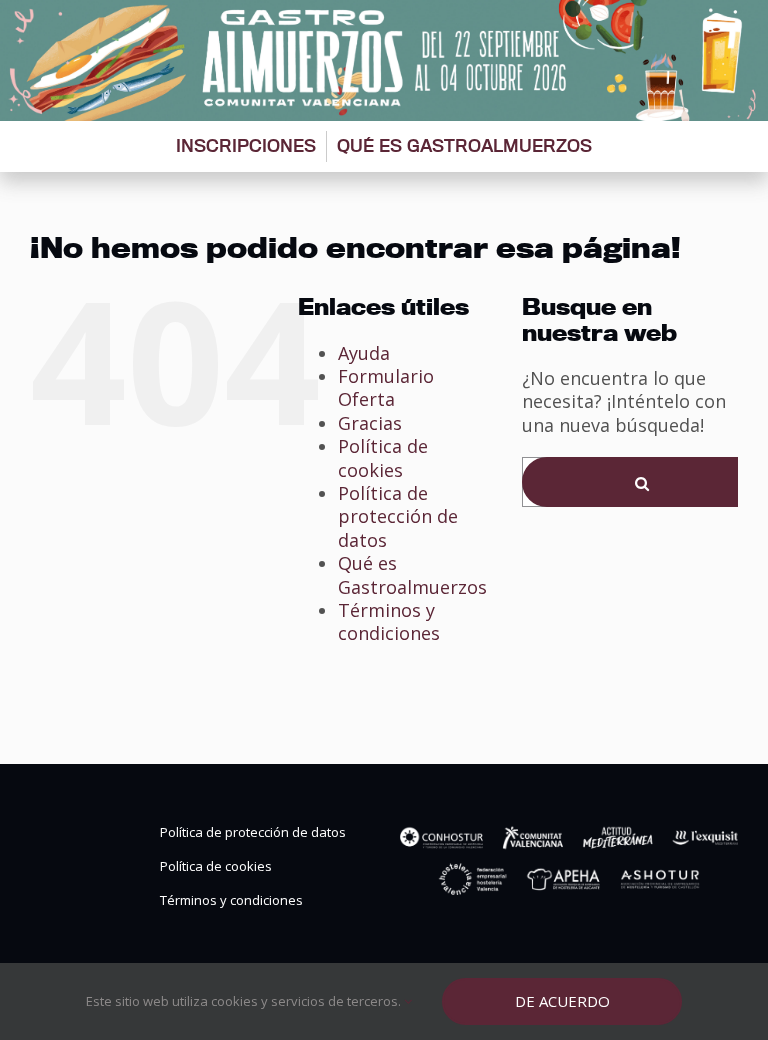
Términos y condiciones (389, 621)
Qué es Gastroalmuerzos (464, 145)
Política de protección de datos (398, 516)
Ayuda (364, 353)
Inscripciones (246, 145)
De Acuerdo (562, 1001)
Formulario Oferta (386, 387)
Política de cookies (383, 457)
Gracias (370, 423)
